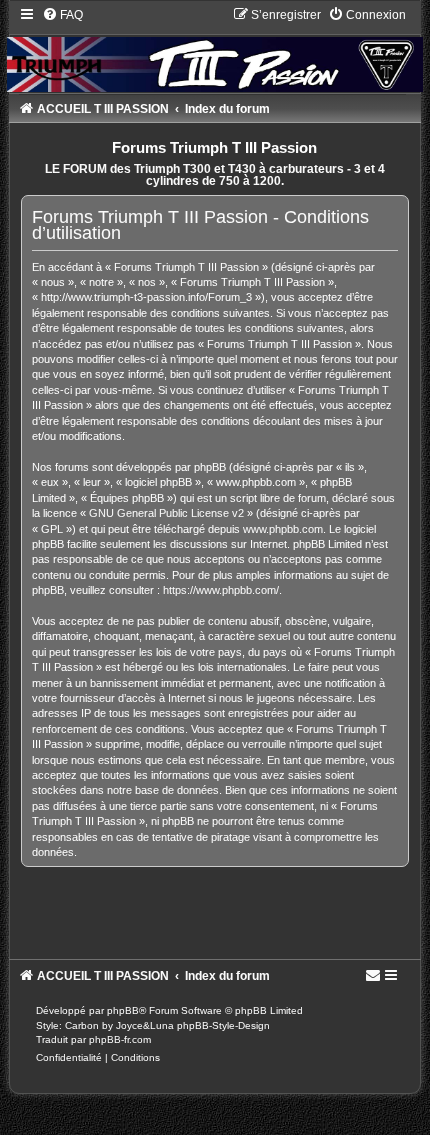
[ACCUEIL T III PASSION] (215, 49)
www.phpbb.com (283, 529)
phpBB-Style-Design (223, 1025)
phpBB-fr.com (120, 1039)
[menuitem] (62, 15)
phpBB (123, 1010)
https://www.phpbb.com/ (221, 590)
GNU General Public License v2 (166, 513)
